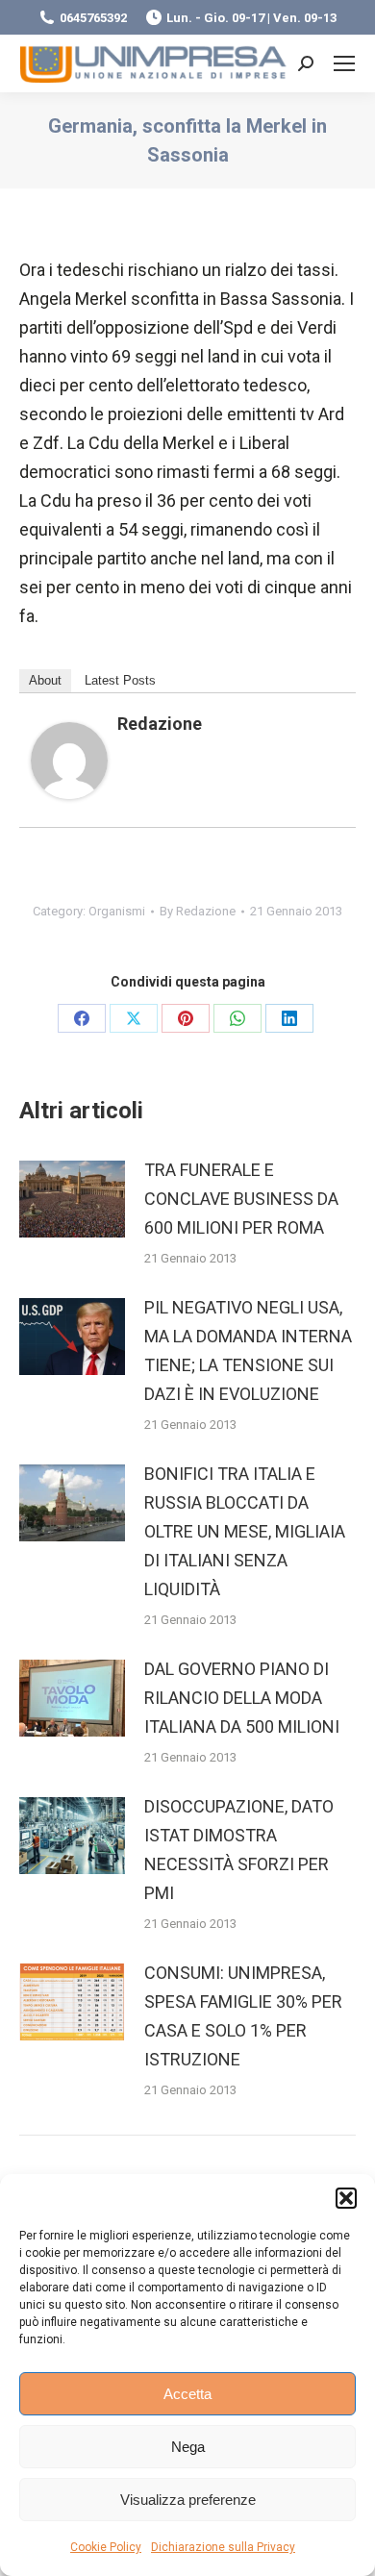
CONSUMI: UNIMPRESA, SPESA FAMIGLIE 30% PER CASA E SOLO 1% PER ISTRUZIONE (243, 2016)
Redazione (160, 724)
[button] (346, 2198)
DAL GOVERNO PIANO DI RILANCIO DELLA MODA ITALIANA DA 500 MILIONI (242, 1698)
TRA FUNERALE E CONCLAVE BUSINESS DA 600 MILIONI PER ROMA (241, 1199)
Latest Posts (120, 680)
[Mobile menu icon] (344, 63)
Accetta (187, 2394)
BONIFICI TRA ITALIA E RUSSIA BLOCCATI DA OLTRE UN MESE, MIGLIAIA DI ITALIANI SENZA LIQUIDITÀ (245, 1531)
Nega (188, 2447)
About (45, 680)
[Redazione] (69, 793)
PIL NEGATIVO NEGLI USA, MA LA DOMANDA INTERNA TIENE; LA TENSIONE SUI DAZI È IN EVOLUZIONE (248, 1351)
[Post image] (72, 1199)
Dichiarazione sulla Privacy (223, 2547)
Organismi (117, 911)
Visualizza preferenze (188, 2500)
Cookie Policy (106, 2547)
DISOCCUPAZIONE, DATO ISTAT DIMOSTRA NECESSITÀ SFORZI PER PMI (239, 1850)
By (198, 911)
